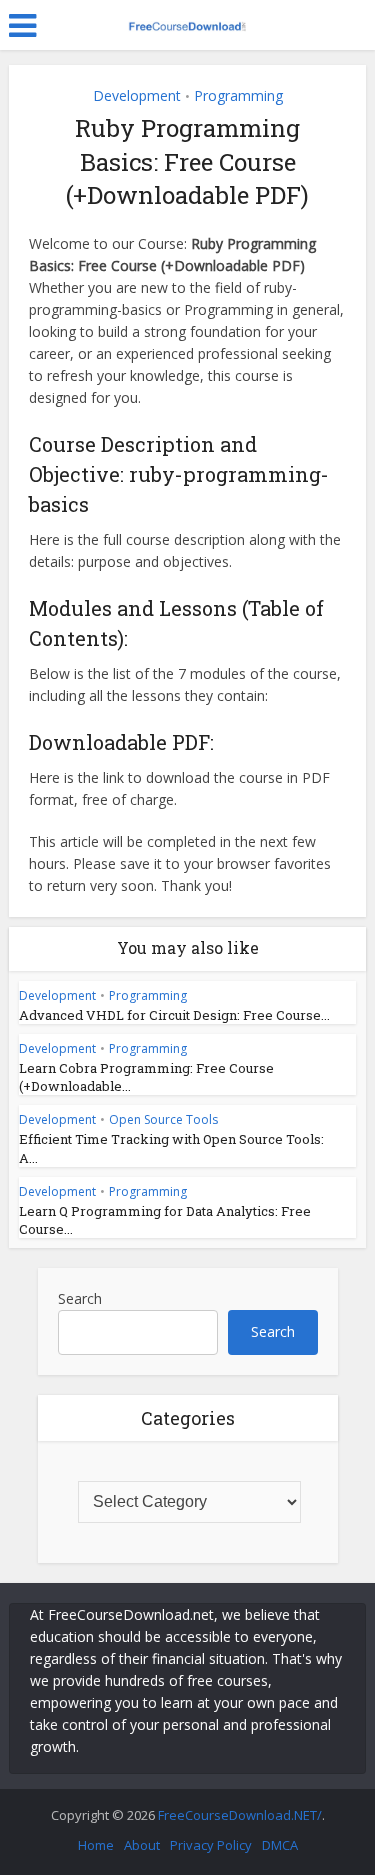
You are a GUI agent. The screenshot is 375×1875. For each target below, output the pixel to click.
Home (96, 1845)
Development (137, 95)
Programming (238, 95)
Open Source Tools (163, 1119)
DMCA (280, 1845)
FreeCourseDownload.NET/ (240, 1815)
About (142, 1845)
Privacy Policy (211, 1845)
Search (80, 1298)
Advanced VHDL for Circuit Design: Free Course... (174, 1015)
